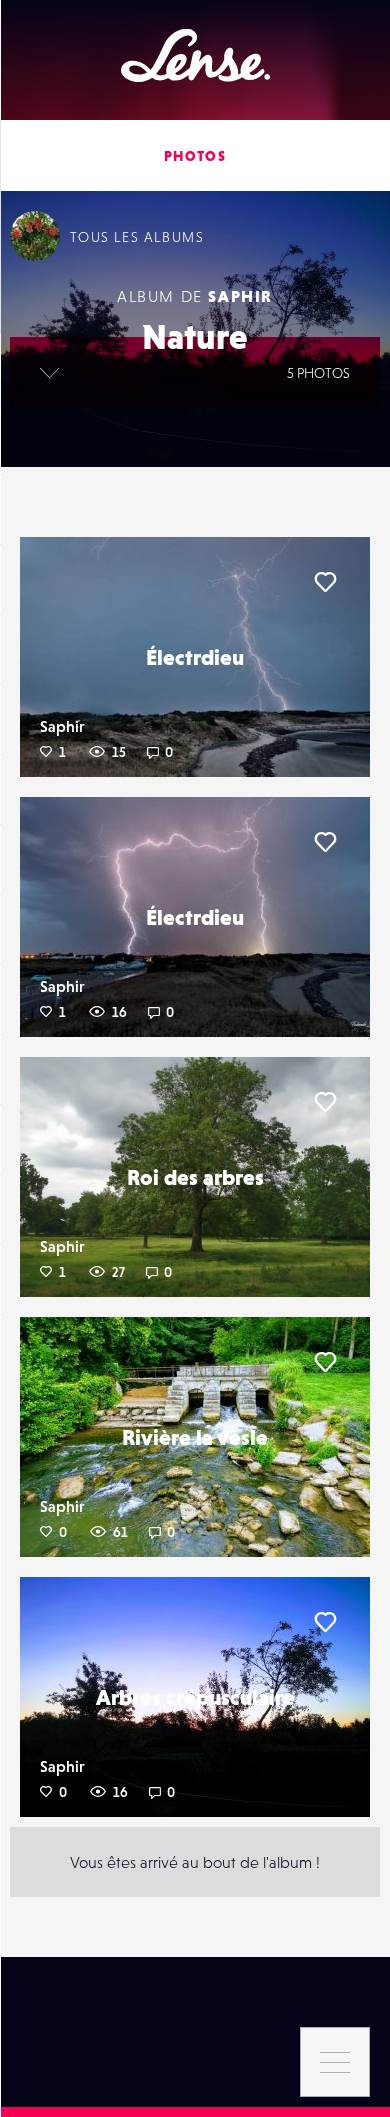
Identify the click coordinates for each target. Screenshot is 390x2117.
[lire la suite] (50, 372)
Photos (195, 156)
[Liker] (325, 582)
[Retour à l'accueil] (195, 55)
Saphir (240, 296)
